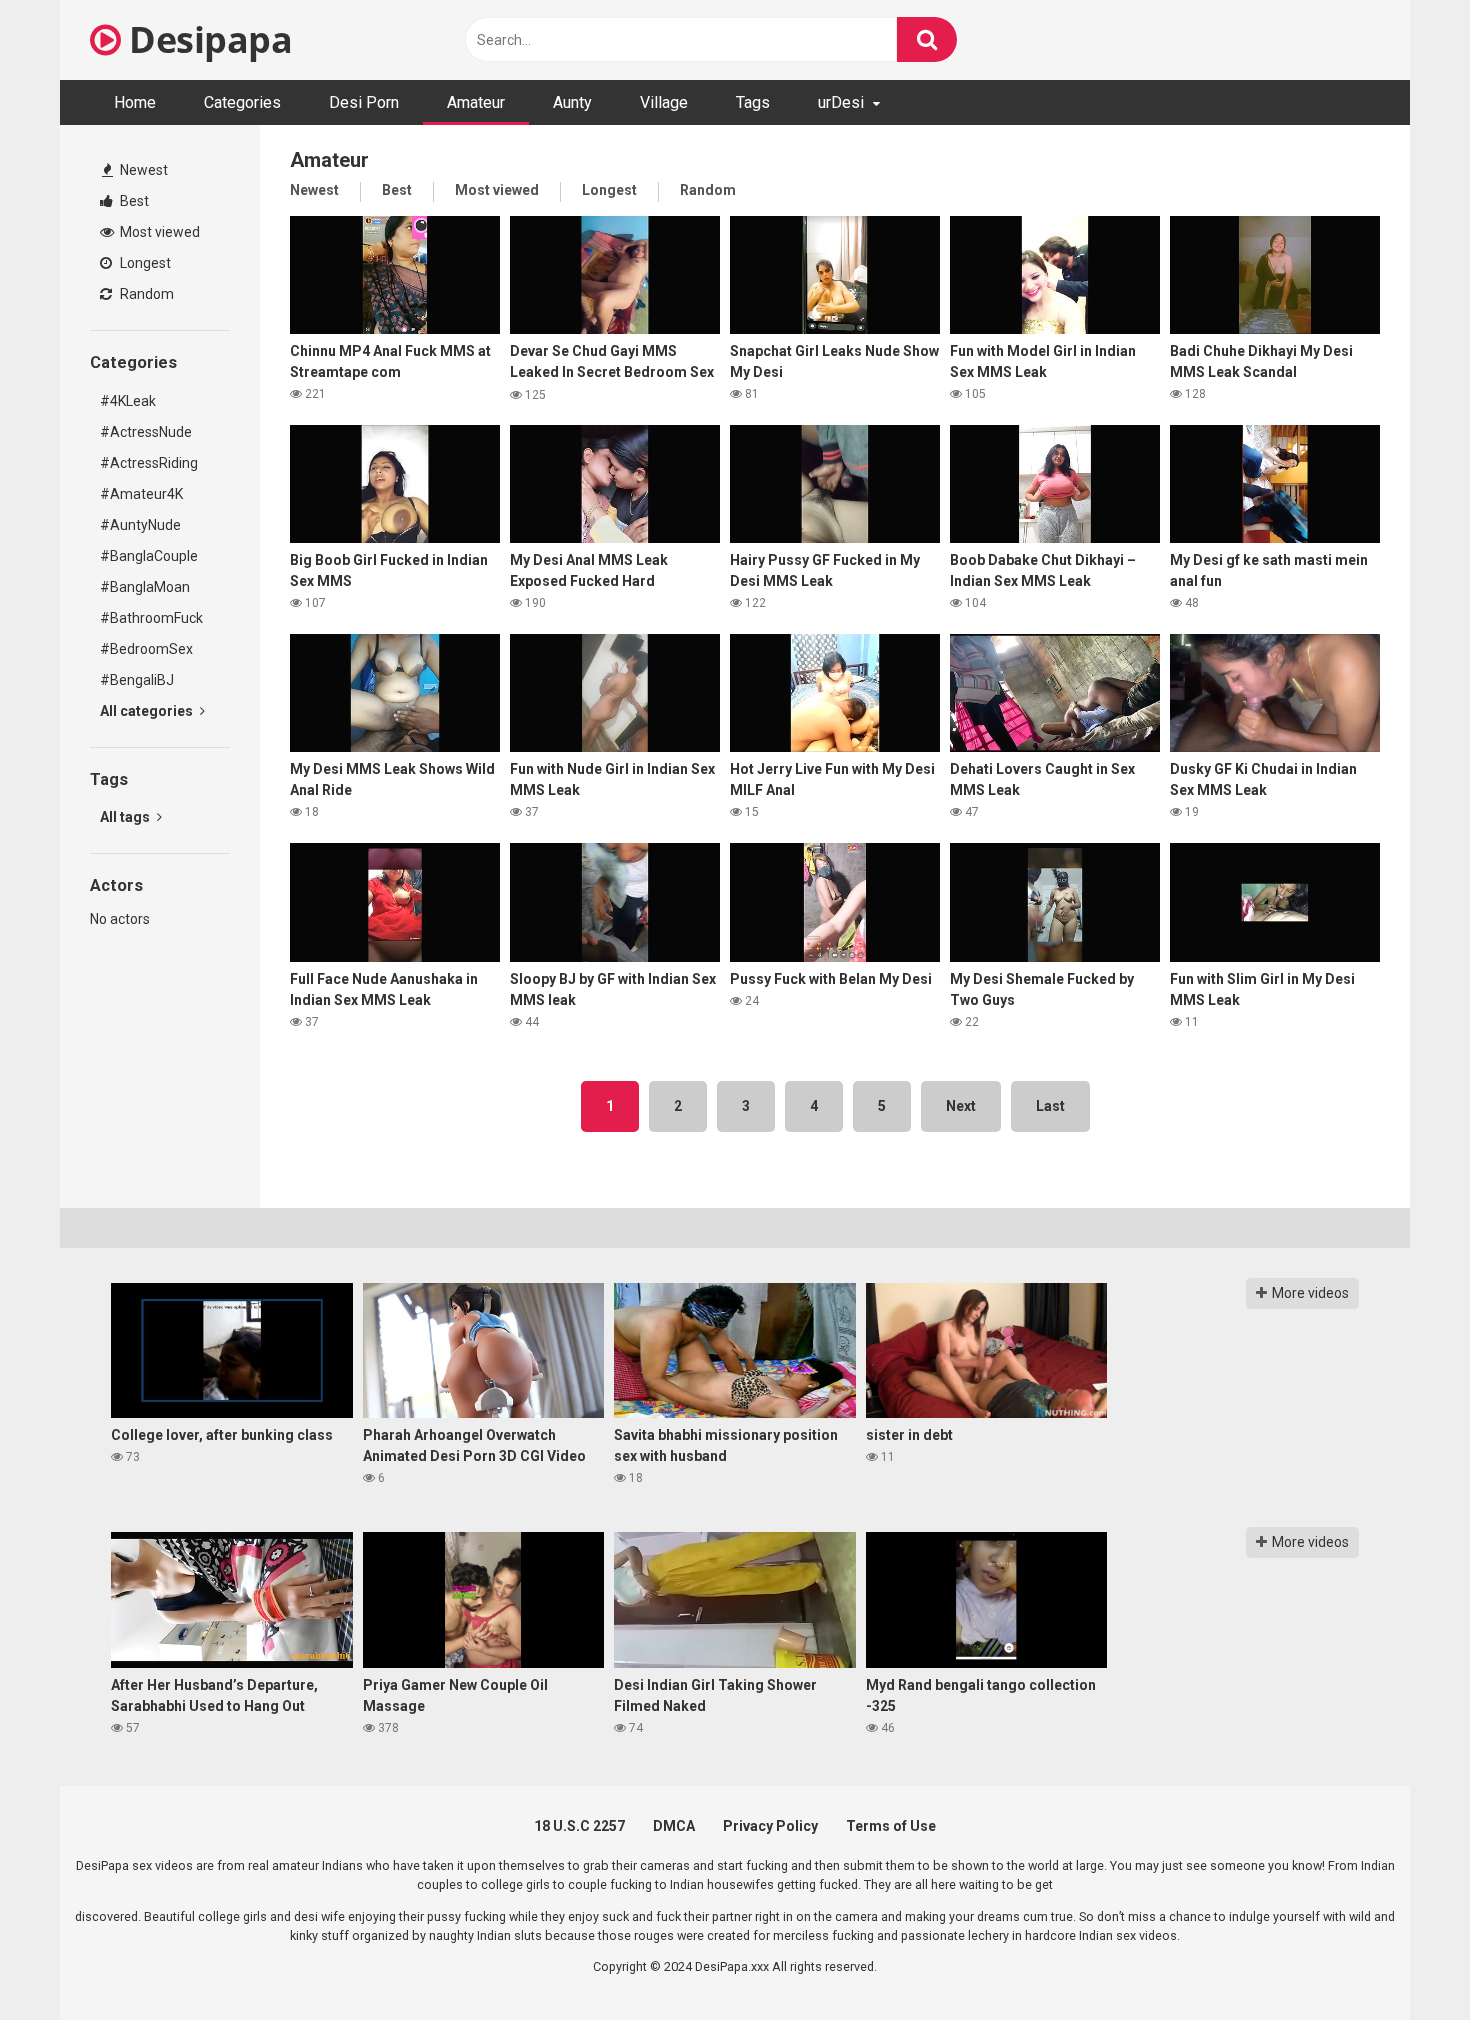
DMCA (674, 1826)
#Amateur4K (141, 494)
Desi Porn (364, 102)
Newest (142, 170)
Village (664, 102)
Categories (242, 102)
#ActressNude (146, 432)
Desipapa (206, 39)
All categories (148, 711)
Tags (753, 102)
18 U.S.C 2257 (579, 1826)
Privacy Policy (770, 1826)
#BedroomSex (146, 649)
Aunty (572, 102)
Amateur (476, 102)
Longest (144, 263)
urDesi (841, 102)
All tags (126, 817)
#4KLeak (128, 401)
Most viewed (158, 232)
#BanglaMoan (145, 587)
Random (145, 294)
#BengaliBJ (137, 680)
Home (135, 102)
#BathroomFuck (151, 618)
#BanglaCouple (149, 556)
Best (133, 201)
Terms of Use (891, 1826)
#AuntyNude (140, 525)
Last (1050, 1106)
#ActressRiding (149, 463)
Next (961, 1106)
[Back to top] (1403, 1959)
